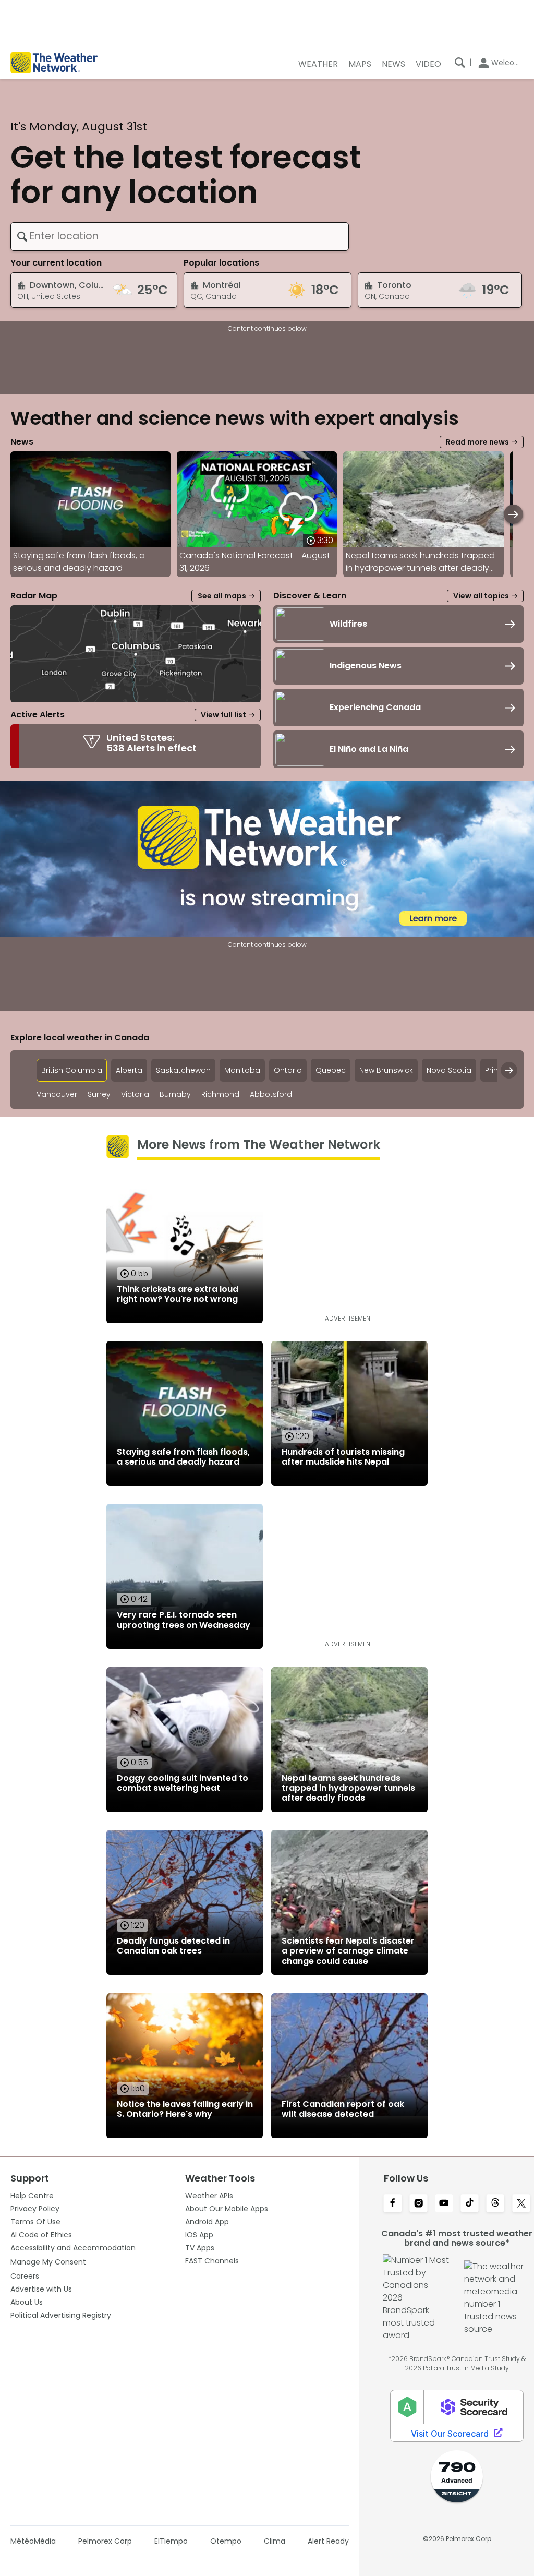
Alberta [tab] (129, 1070)
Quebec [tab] (331, 1070)
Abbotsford (271, 1094)
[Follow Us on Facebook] (392, 2204)
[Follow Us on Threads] (495, 2204)
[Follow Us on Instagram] (418, 2204)
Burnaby (175, 1094)
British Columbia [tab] (72, 1070)
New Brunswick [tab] (386, 1070)
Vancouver (57, 1094)
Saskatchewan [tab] (183, 1070)
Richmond (220, 1094)
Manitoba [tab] (242, 1070)
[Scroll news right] (513, 514)
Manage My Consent (48, 2262)
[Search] (460, 63)
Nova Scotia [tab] (449, 1070)
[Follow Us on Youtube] (444, 2204)
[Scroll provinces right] (509, 1070)
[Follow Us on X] (521, 2204)
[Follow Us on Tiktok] (470, 2204)
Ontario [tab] (288, 1070)
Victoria (135, 1094)
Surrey (99, 1094)
